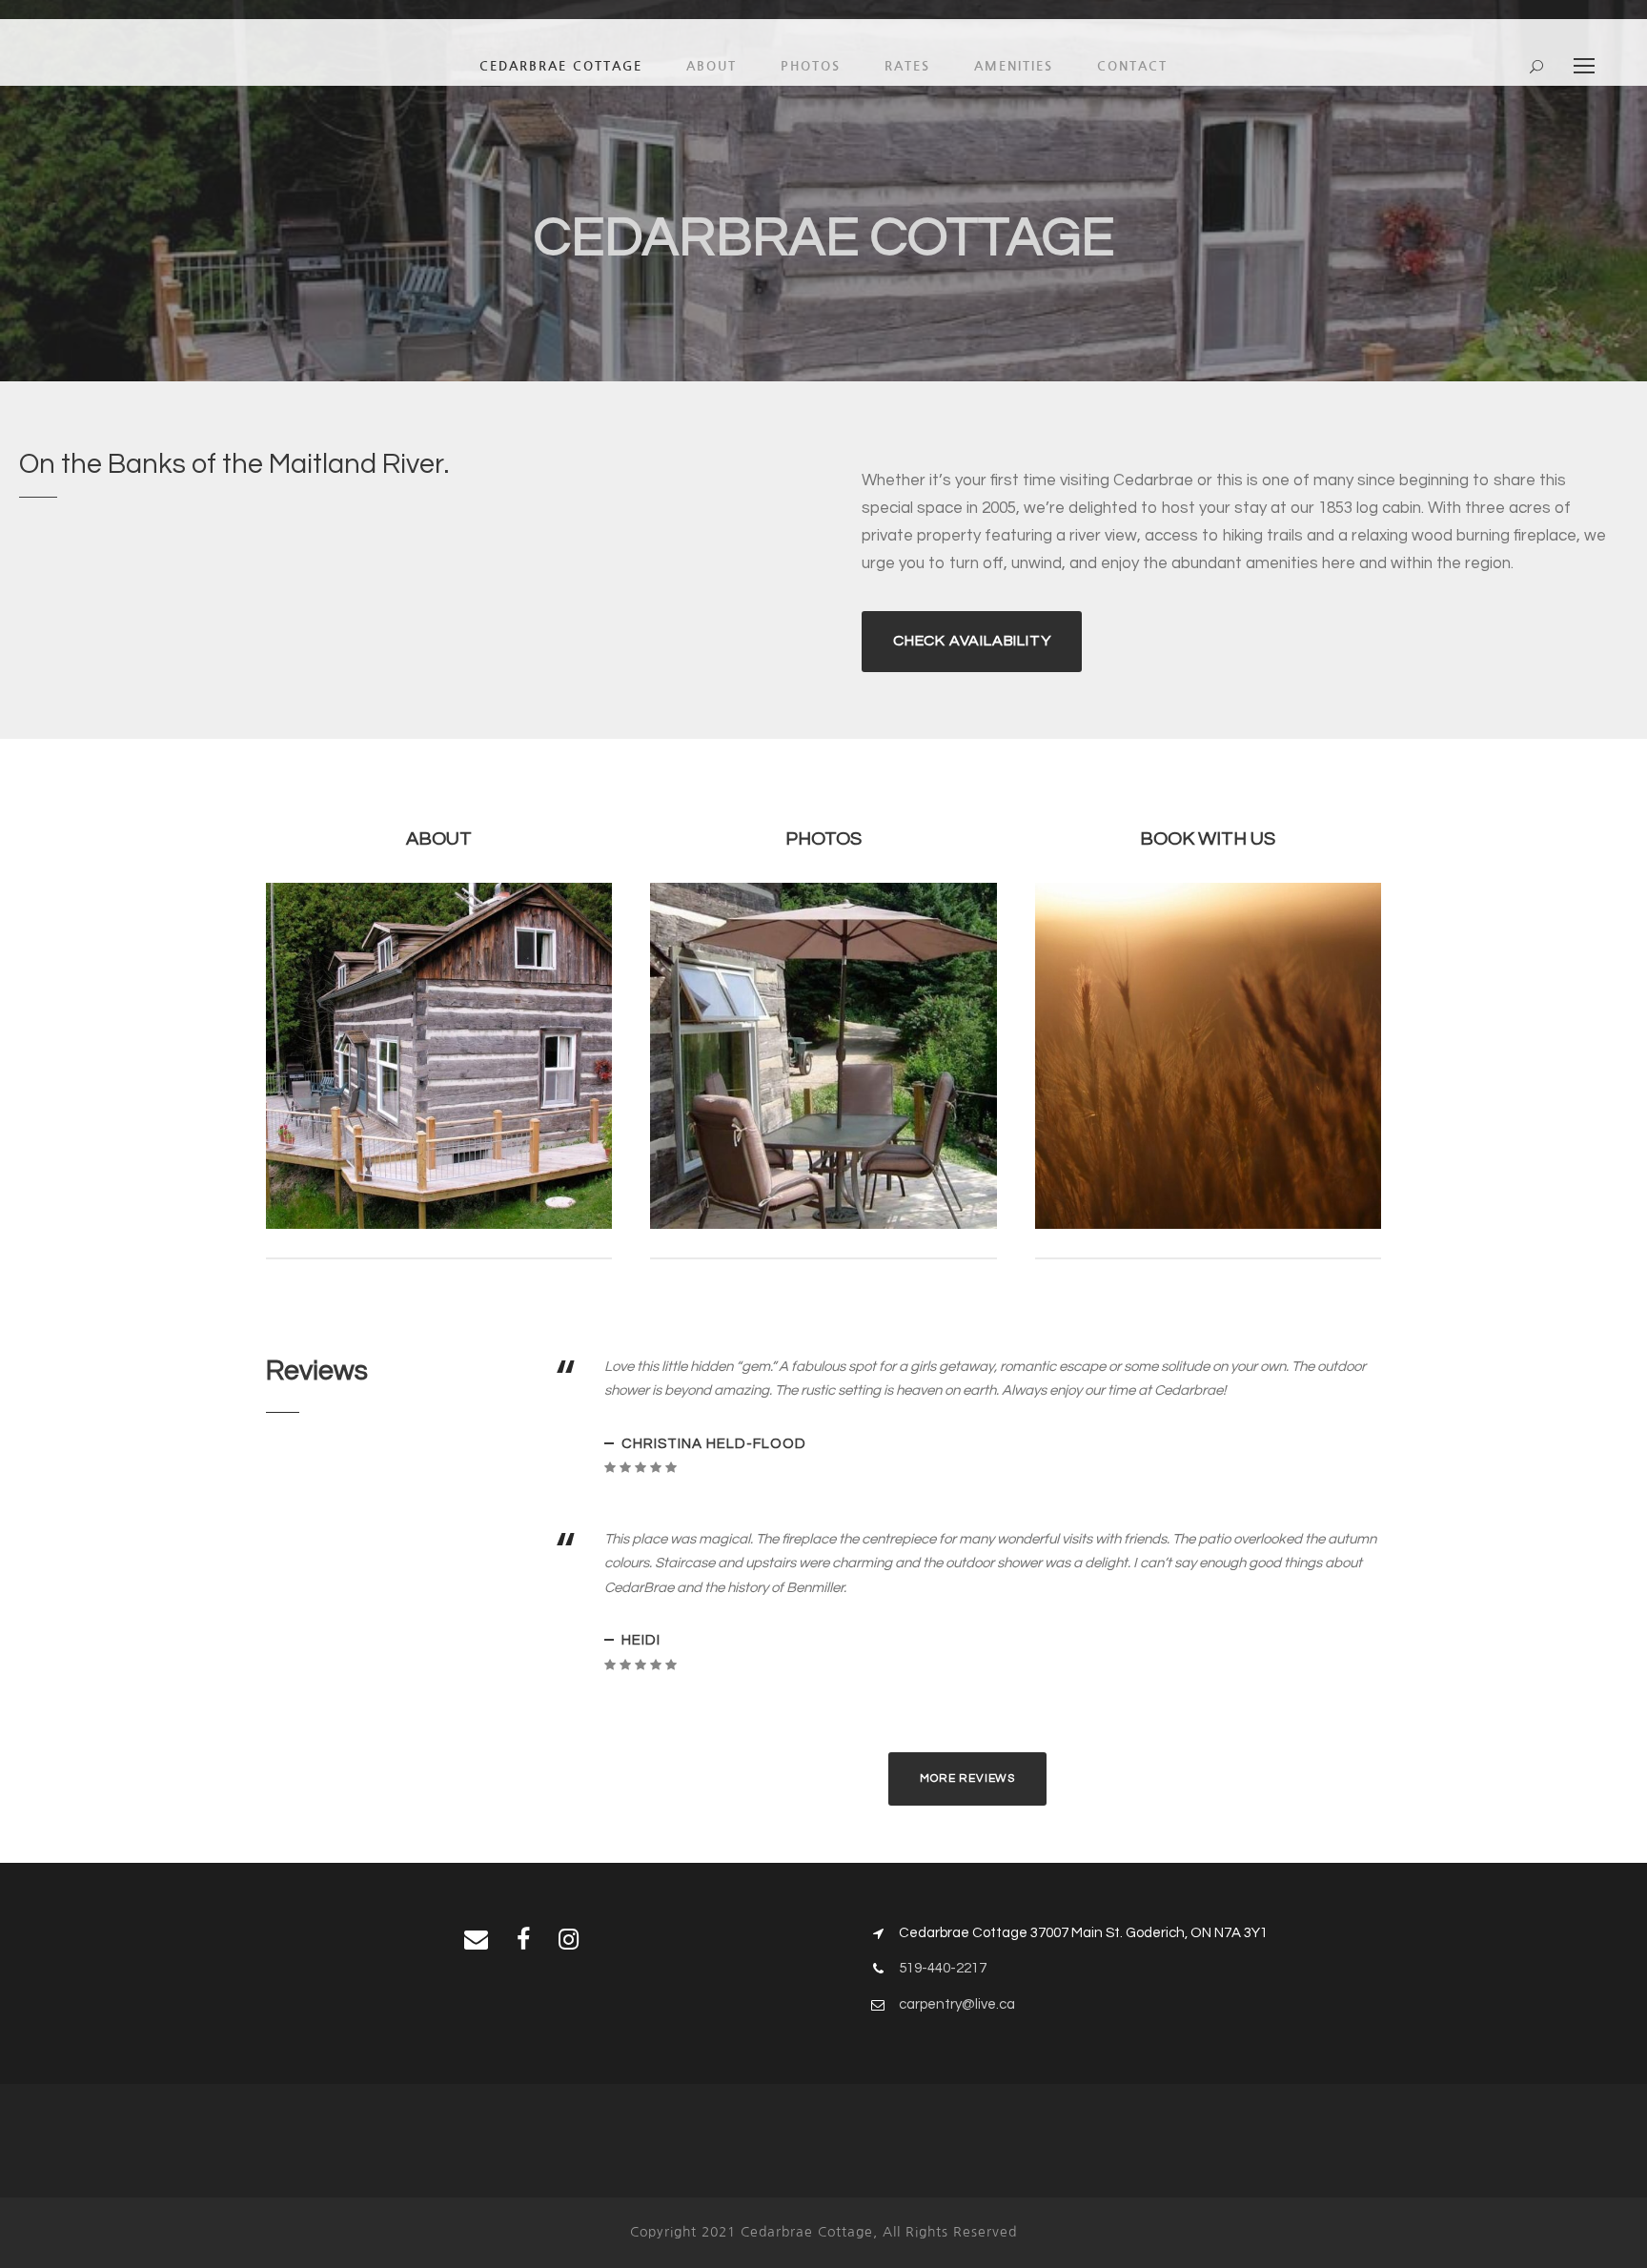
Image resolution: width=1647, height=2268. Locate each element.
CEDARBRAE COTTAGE (561, 66)
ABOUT (712, 66)
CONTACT (1132, 66)
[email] (476, 1940)
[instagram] (569, 1940)
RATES (907, 66)
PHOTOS (811, 66)
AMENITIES (1014, 66)
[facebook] (523, 1940)
